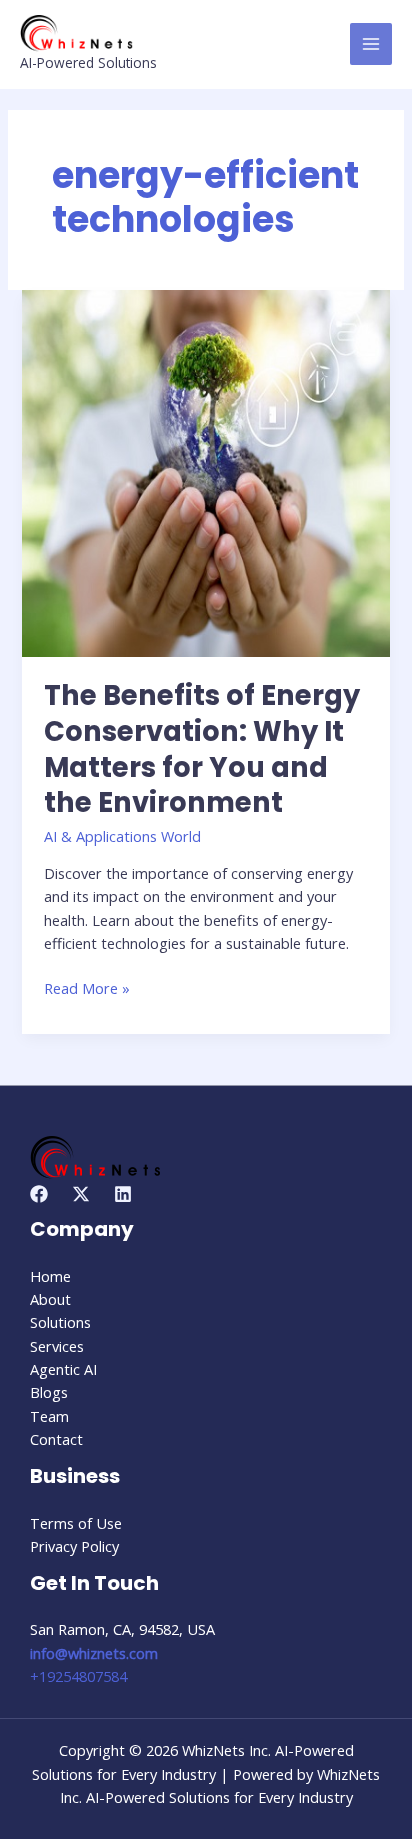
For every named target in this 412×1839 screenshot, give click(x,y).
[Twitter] (81, 1194)
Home (50, 1276)
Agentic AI (63, 1369)
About (50, 1299)
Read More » (87, 987)
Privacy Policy (74, 1546)
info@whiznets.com (94, 1653)
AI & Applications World (122, 836)
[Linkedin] (123, 1194)
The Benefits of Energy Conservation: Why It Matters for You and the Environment (202, 749)
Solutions (60, 1322)
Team (49, 1416)
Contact (56, 1439)
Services (57, 1346)
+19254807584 (78, 1676)
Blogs (49, 1392)
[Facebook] (39, 1194)
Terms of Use (76, 1523)
